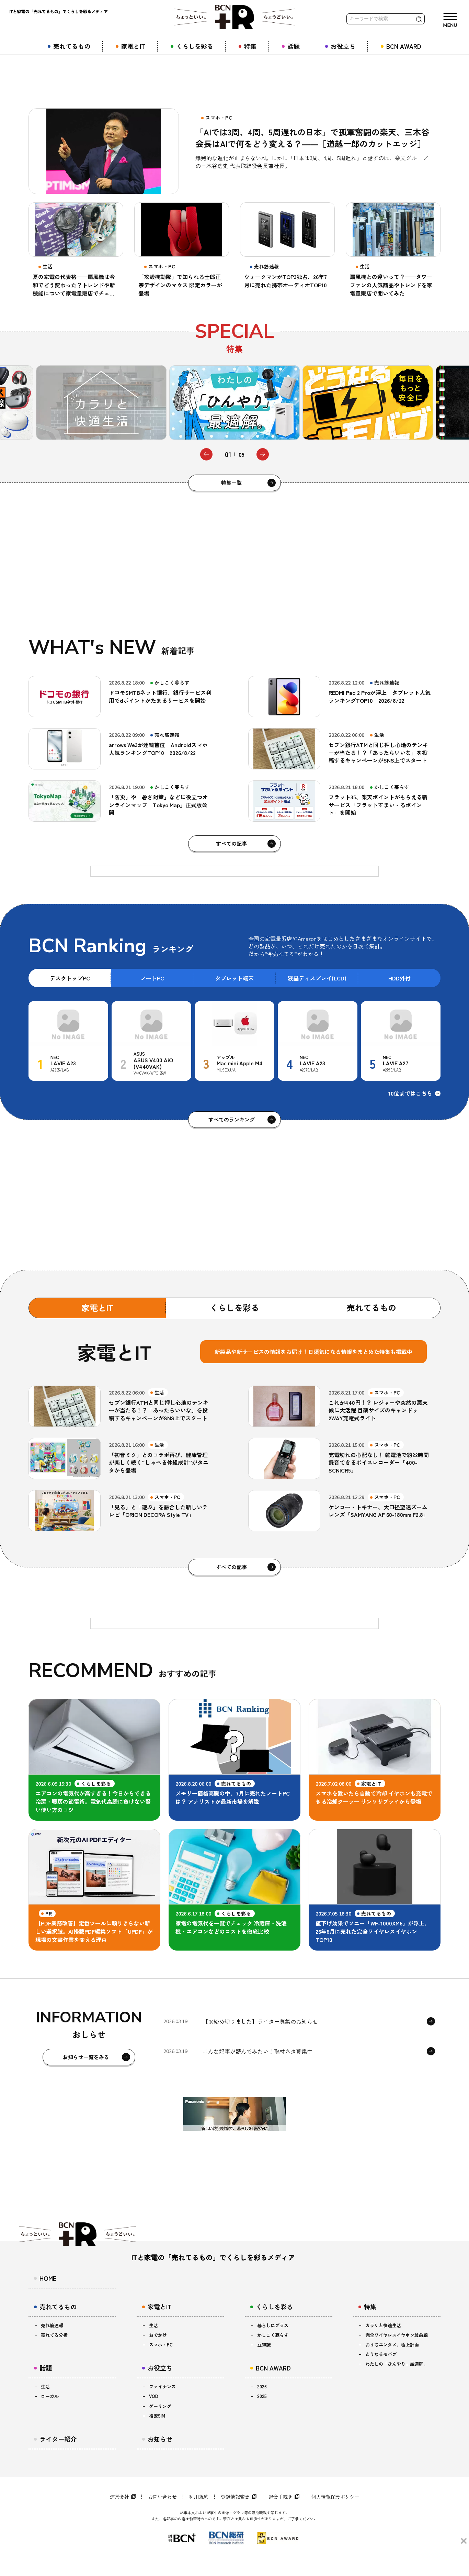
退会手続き (281, 2497)
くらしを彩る (235, 1307)
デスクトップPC (70, 978)
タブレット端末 (235, 978)
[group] (101, 403)
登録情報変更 (235, 2497)
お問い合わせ (162, 2497)
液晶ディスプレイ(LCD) (317, 978)
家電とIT (97, 1307)
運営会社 (119, 2497)
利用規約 (199, 2497)
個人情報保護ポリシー (335, 2497)
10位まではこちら (410, 1093)
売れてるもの (371, 1307)
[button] (206, 454)
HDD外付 (399, 978)
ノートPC (152, 978)
